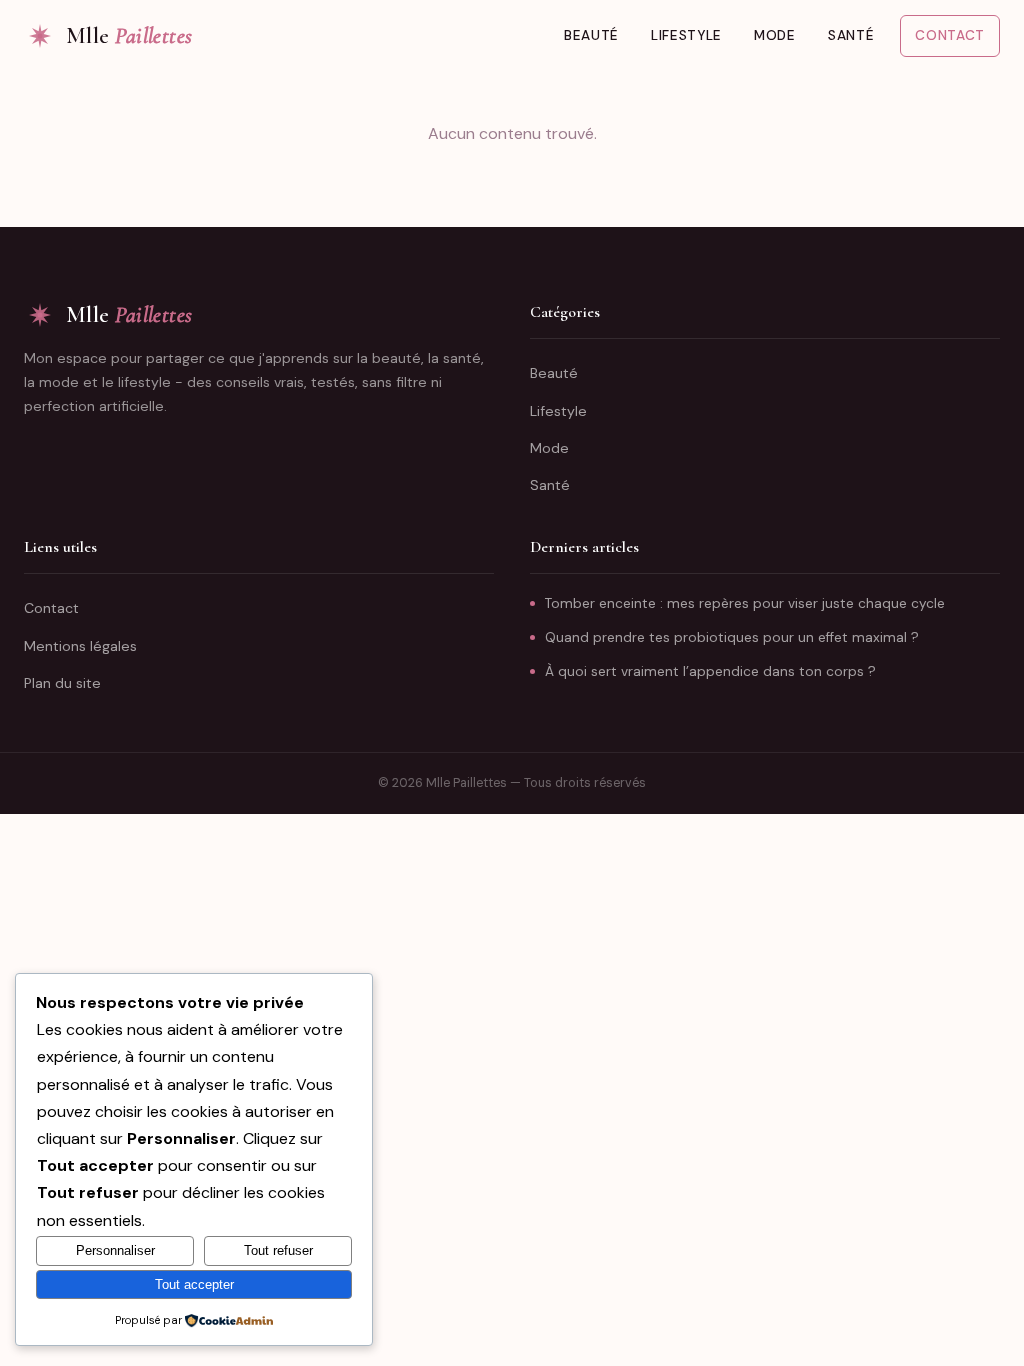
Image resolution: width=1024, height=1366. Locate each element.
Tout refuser (278, 1250)
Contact (950, 35)
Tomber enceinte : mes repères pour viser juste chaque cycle (745, 603)
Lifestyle (686, 35)
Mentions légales (80, 646)
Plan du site (62, 683)
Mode (775, 35)
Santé (851, 35)
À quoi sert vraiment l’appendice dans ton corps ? (710, 671)
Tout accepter (194, 1284)
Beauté (591, 35)
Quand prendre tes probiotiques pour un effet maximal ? (732, 637)
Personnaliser (115, 1250)
